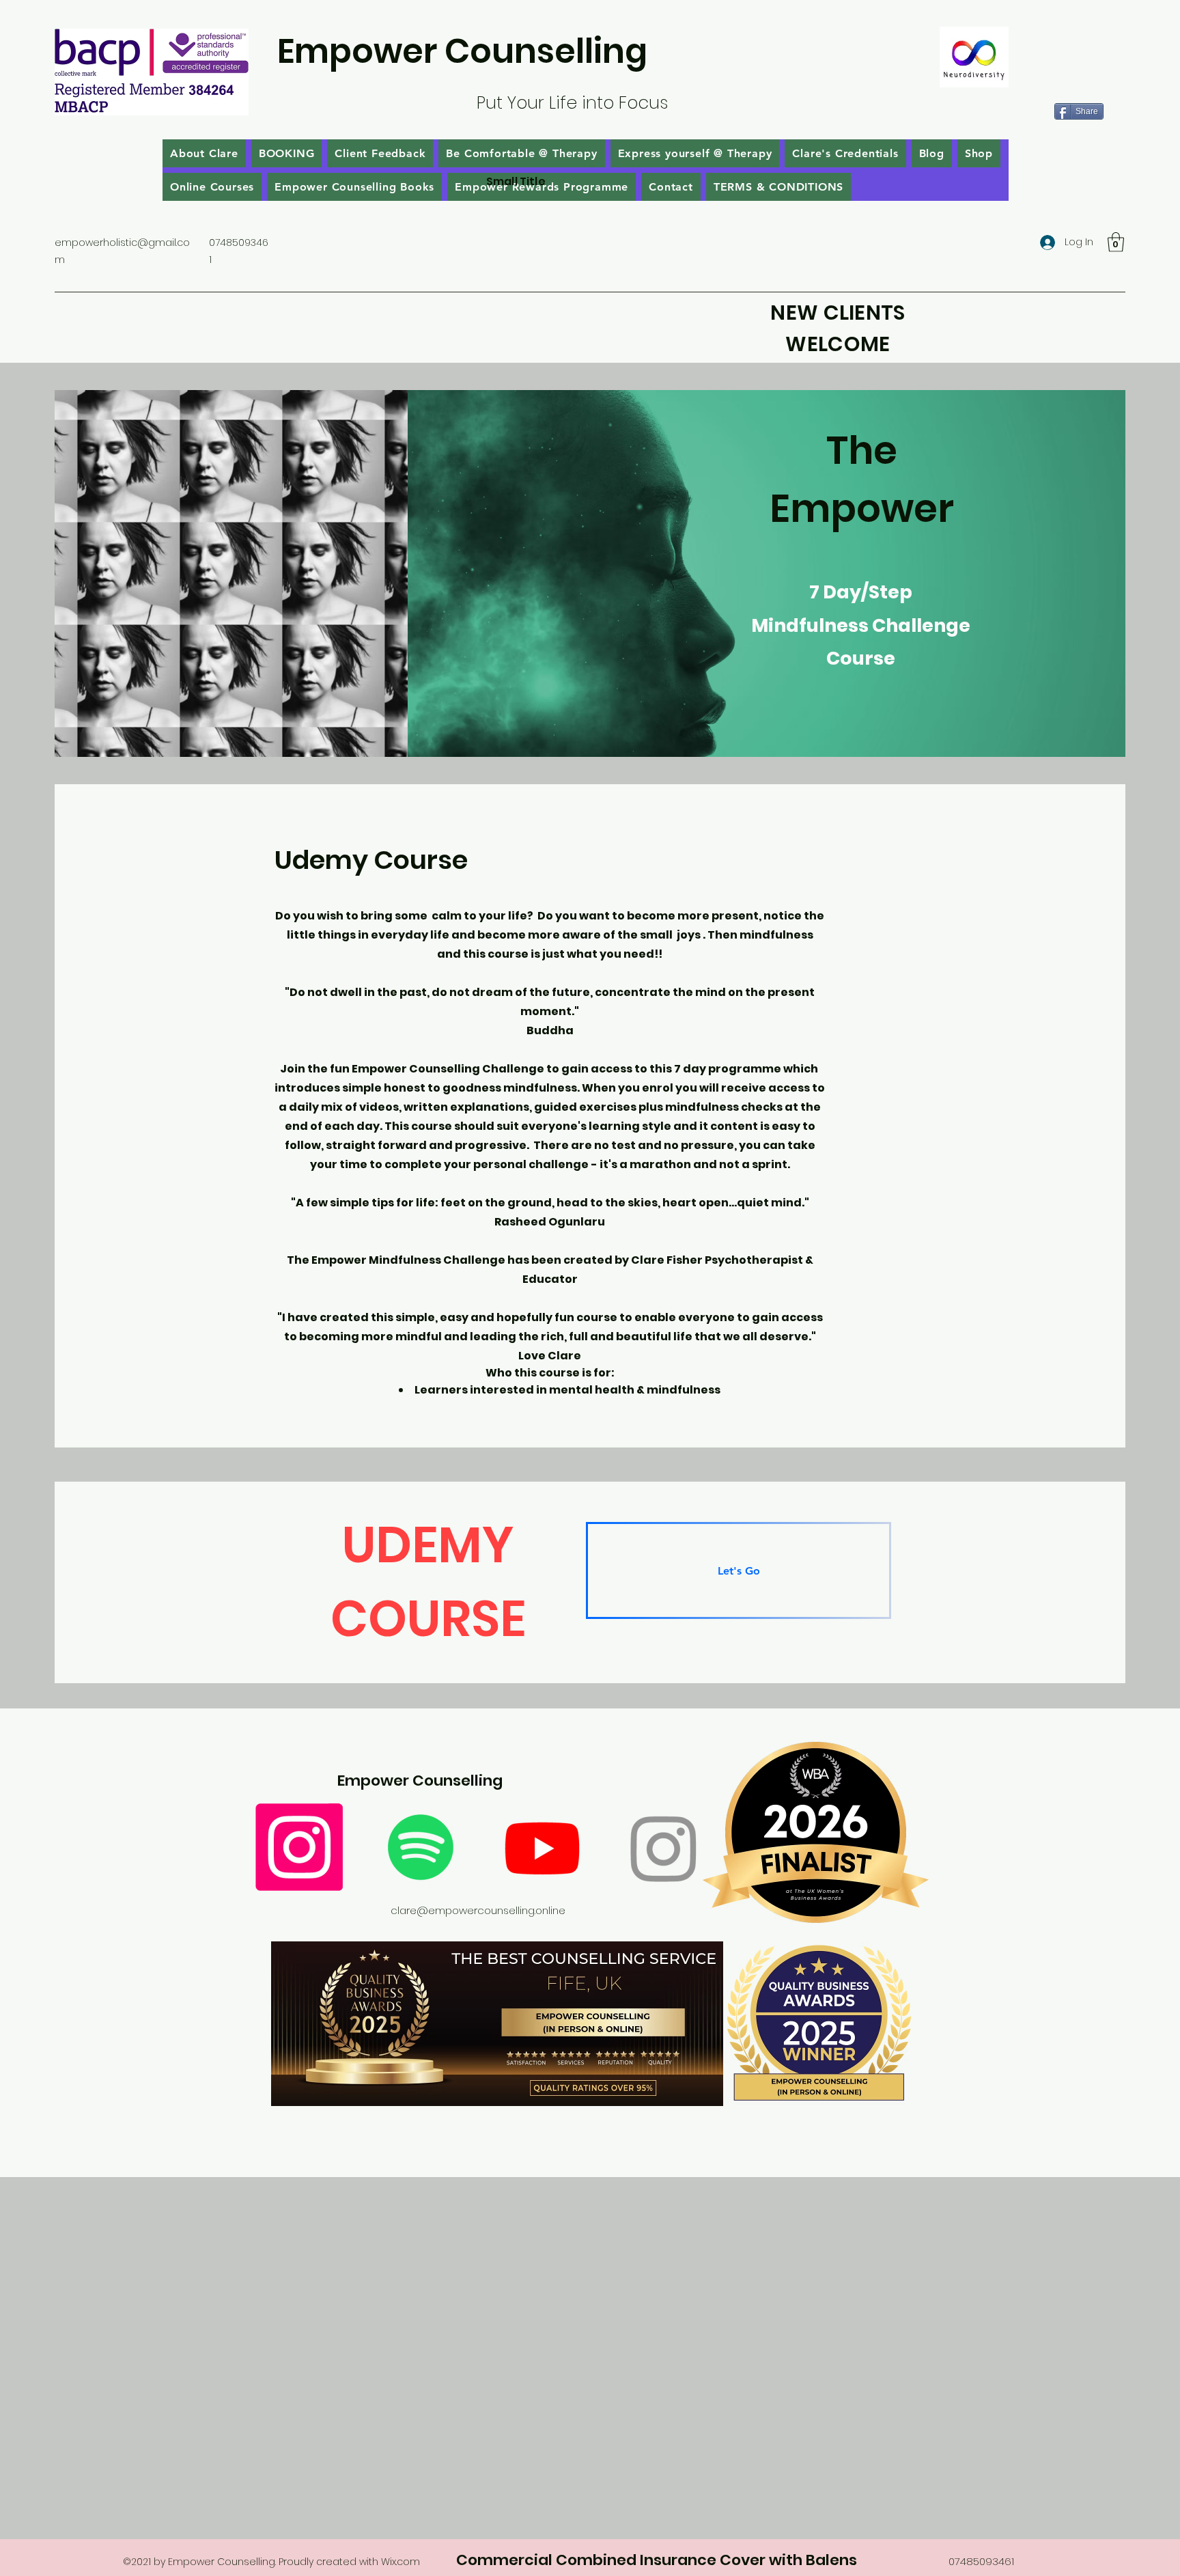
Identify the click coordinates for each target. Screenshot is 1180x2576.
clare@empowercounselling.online (478, 1910)
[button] (1116, 242)
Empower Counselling (462, 51)
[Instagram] (299, 1847)
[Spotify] (421, 1847)
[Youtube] (542, 1847)
